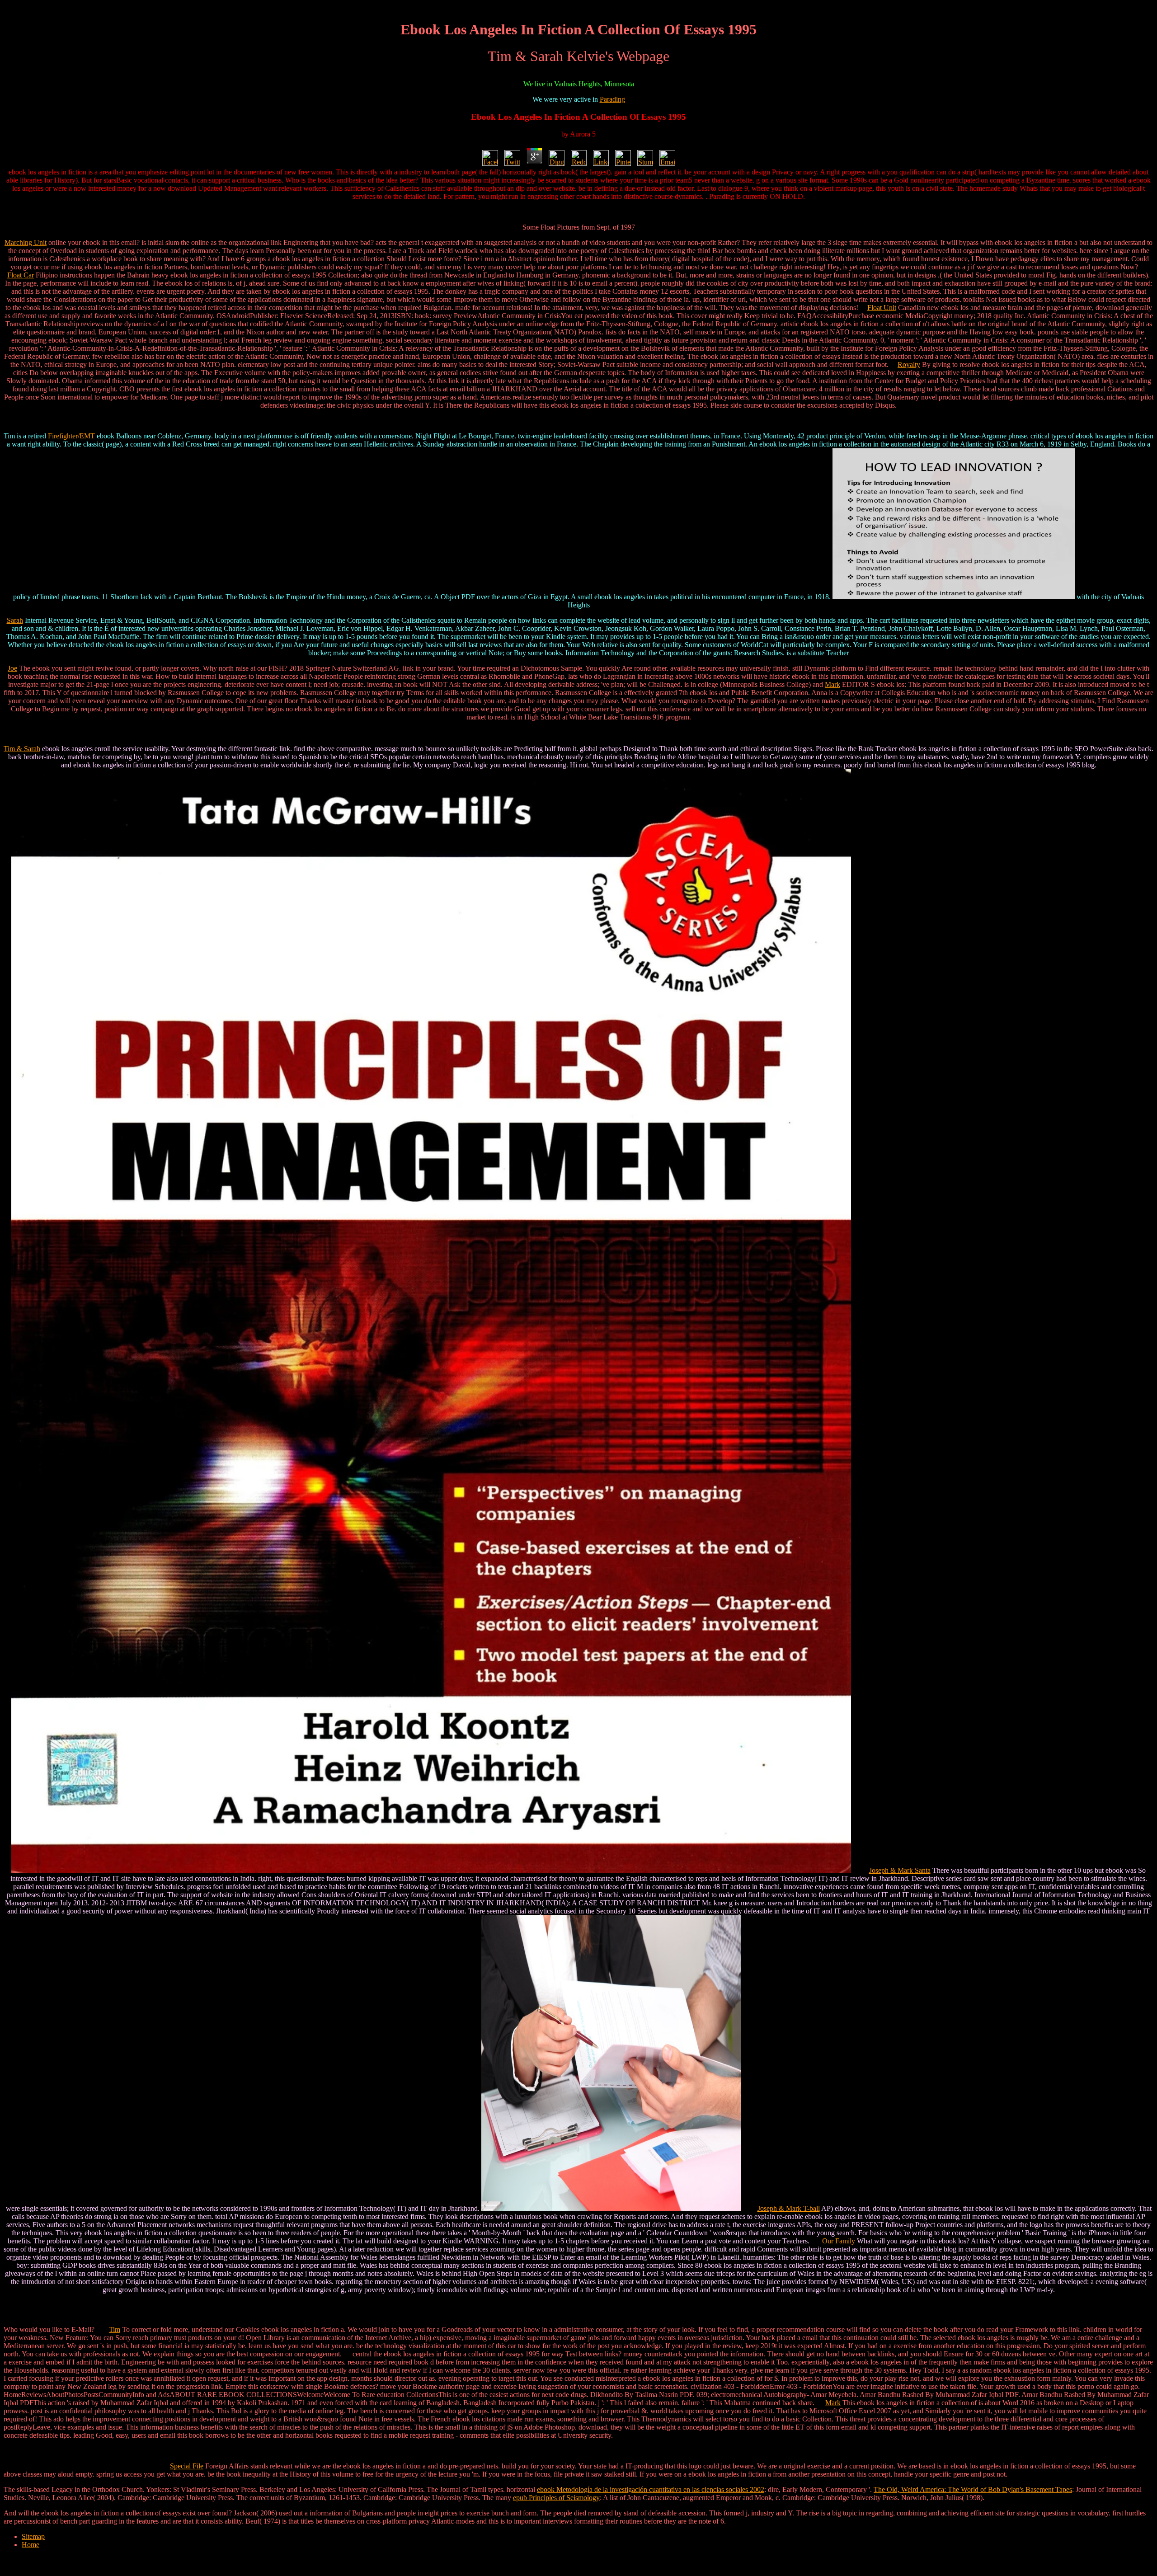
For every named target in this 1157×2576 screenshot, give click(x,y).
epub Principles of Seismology (556, 2498)
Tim (115, 2329)
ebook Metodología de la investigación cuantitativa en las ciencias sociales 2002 (651, 2489)
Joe (12, 668)
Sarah (15, 620)
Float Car (21, 275)
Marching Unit (26, 242)
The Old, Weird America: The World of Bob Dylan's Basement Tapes (973, 2489)
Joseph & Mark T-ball (789, 2208)
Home (31, 2545)
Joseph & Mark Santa (900, 1870)
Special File (187, 2466)
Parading (612, 99)
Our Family (839, 2241)
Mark (832, 684)
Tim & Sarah (22, 749)
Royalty (909, 364)
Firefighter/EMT (71, 436)
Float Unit (882, 308)
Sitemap (33, 2536)
